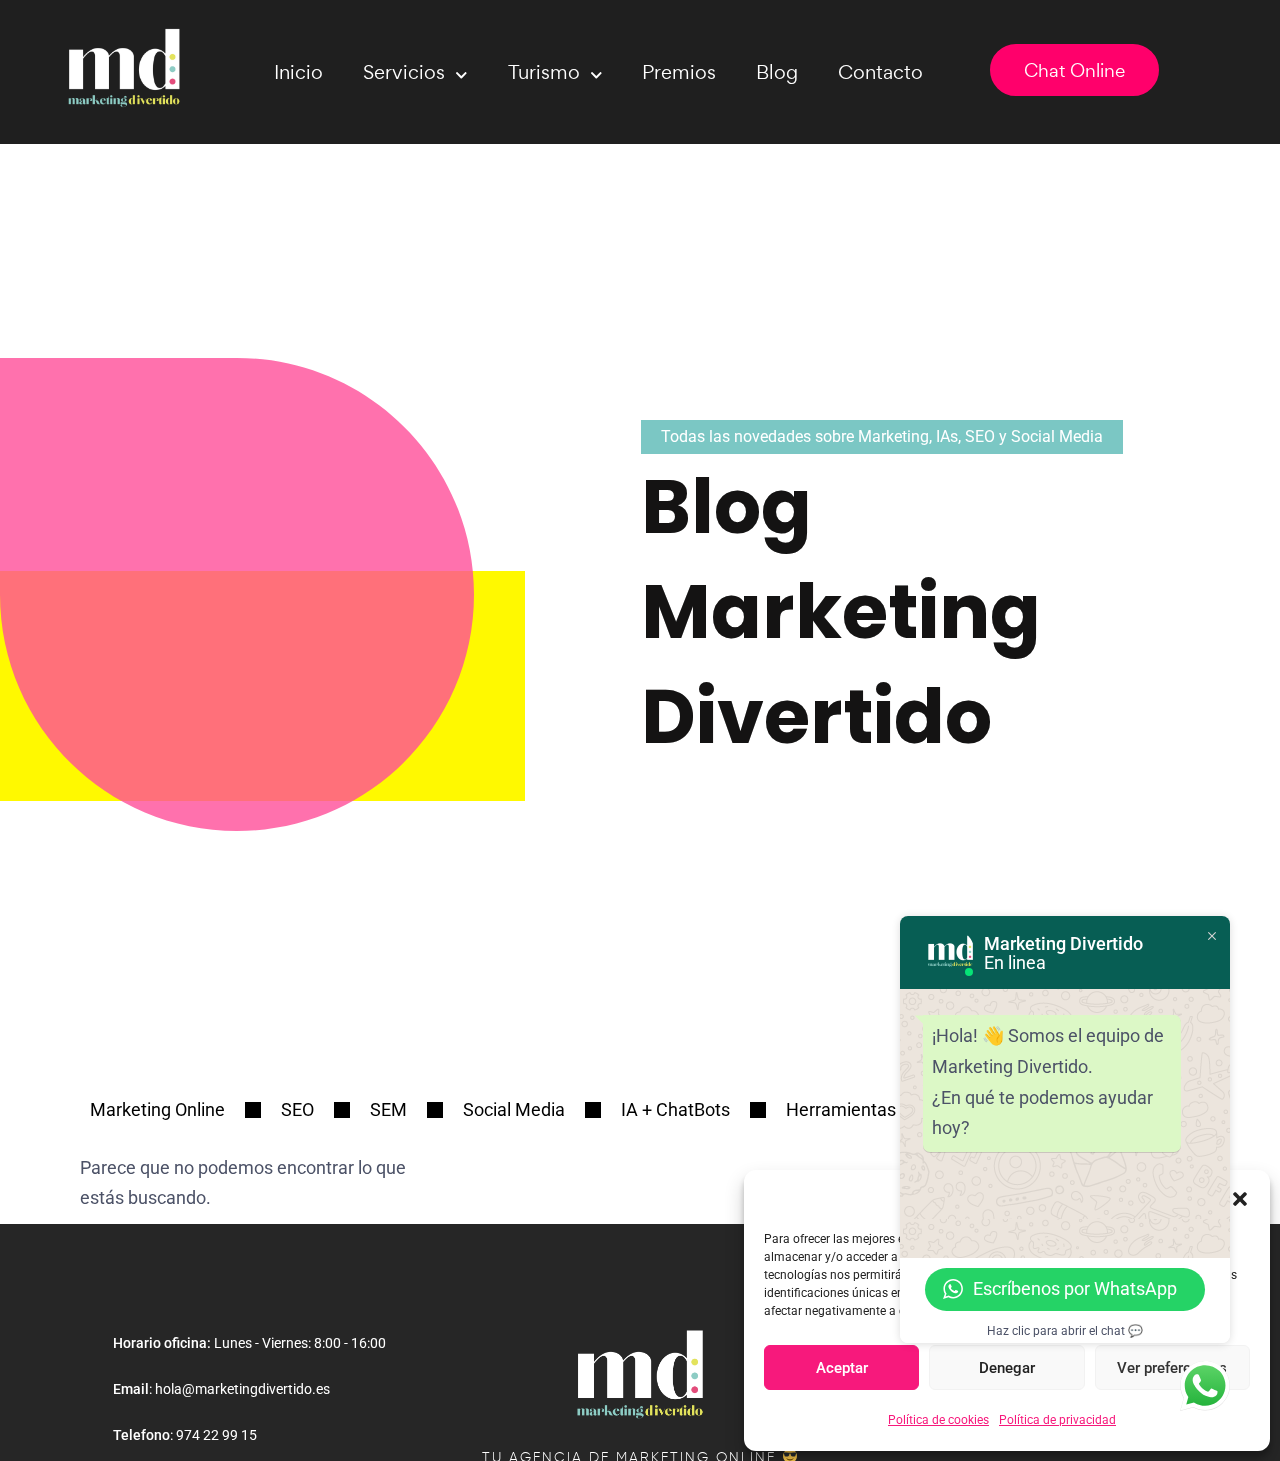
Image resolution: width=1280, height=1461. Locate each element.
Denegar (1007, 1368)
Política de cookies (938, 1420)
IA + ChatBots (675, 1109)
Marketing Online (157, 1109)
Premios (679, 72)
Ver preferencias (1172, 1368)
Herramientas (841, 1109)
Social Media (514, 1109)
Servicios (404, 72)
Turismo (544, 72)
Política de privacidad (1057, 1420)
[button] (1240, 1197)
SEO (297, 1109)
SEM (388, 1109)
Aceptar (842, 1368)
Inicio (298, 72)
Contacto (880, 72)
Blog (777, 72)
